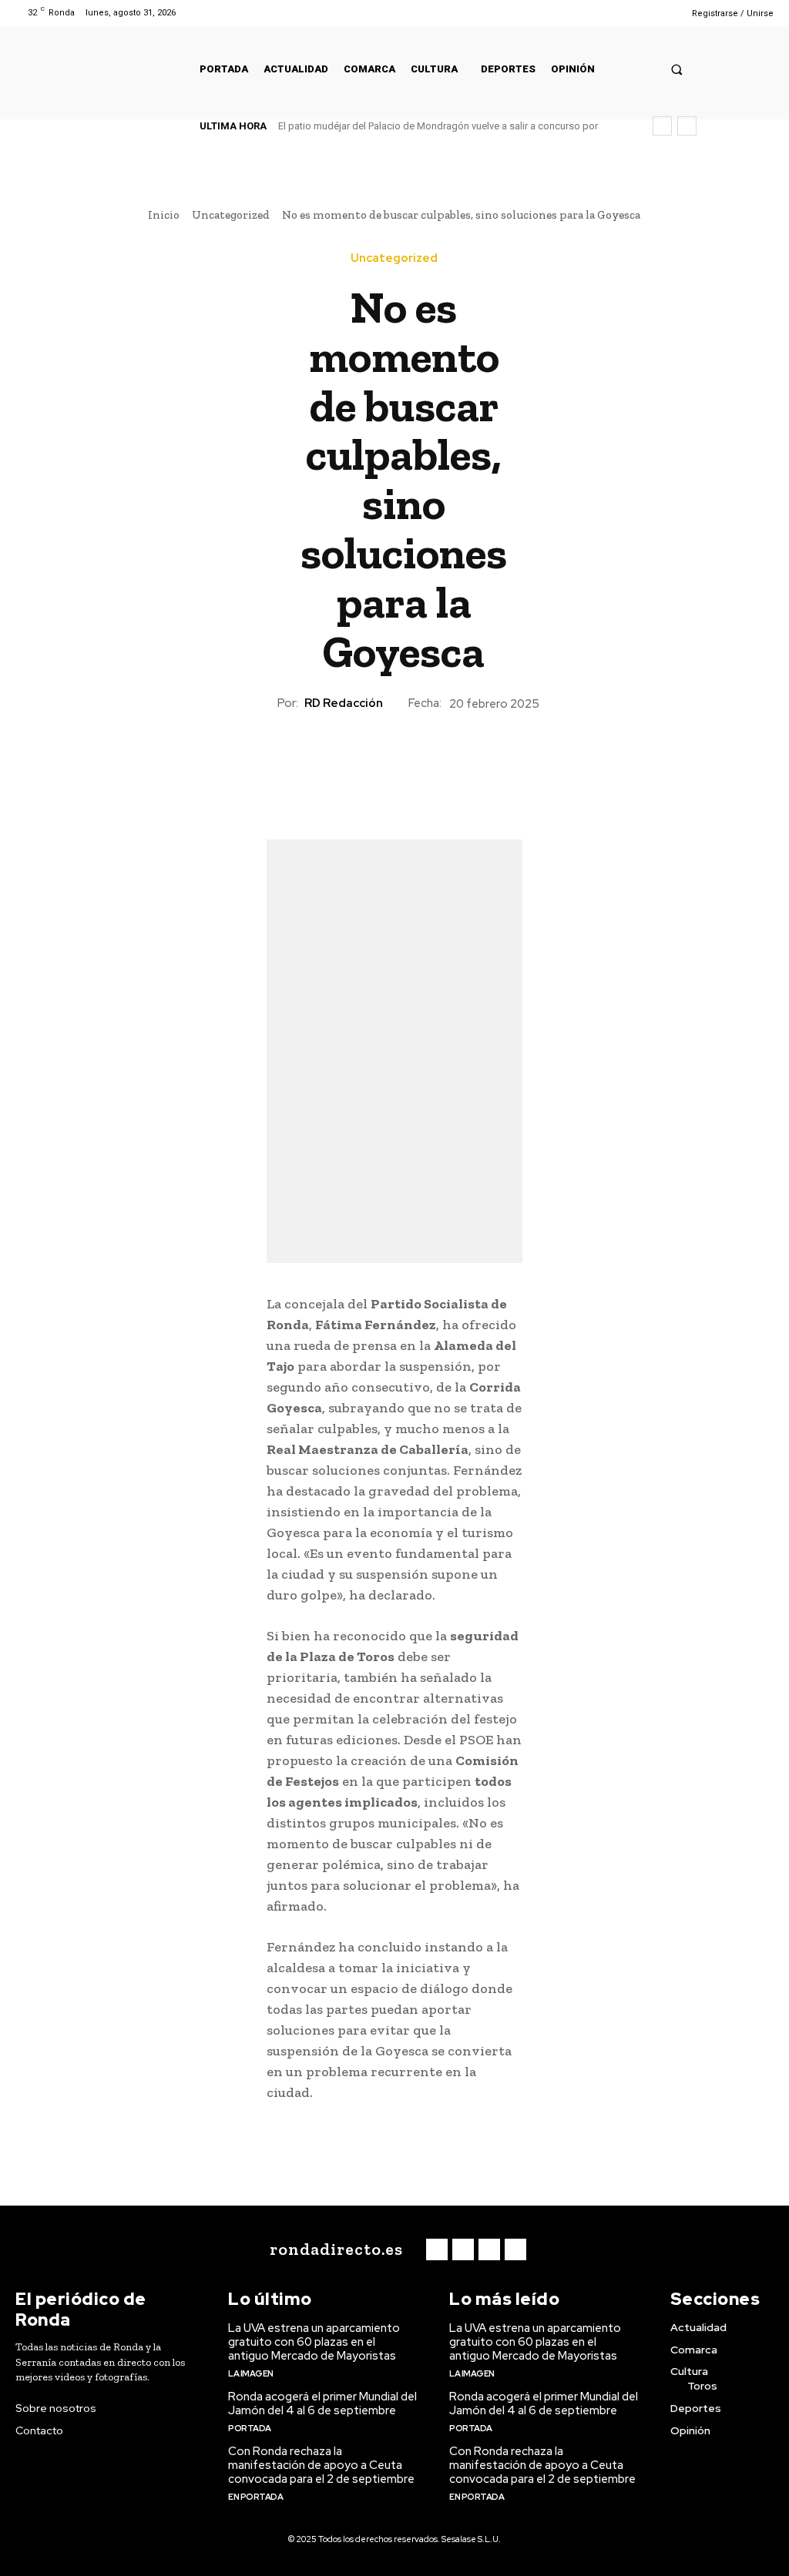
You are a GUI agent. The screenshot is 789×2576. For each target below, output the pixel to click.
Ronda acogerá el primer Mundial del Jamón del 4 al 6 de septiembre (322, 2403)
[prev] (662, 126)
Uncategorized (231, 215)
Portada (250, 2428)
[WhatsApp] (429, 769)
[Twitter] (641, 13)
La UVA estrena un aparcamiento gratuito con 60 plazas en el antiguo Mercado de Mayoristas (314, 2342)
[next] (687, 126)
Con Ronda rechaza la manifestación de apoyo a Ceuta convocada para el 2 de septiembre (321, 2465)
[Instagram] (621, 13)
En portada (255, 2497)
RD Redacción (344, 703)
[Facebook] (602, 13)
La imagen (251, 2373)
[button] (677, 69)
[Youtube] (661, 13)
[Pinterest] (394, 769)
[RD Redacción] (264, 703)
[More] (465, 769)
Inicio (164, 215)
